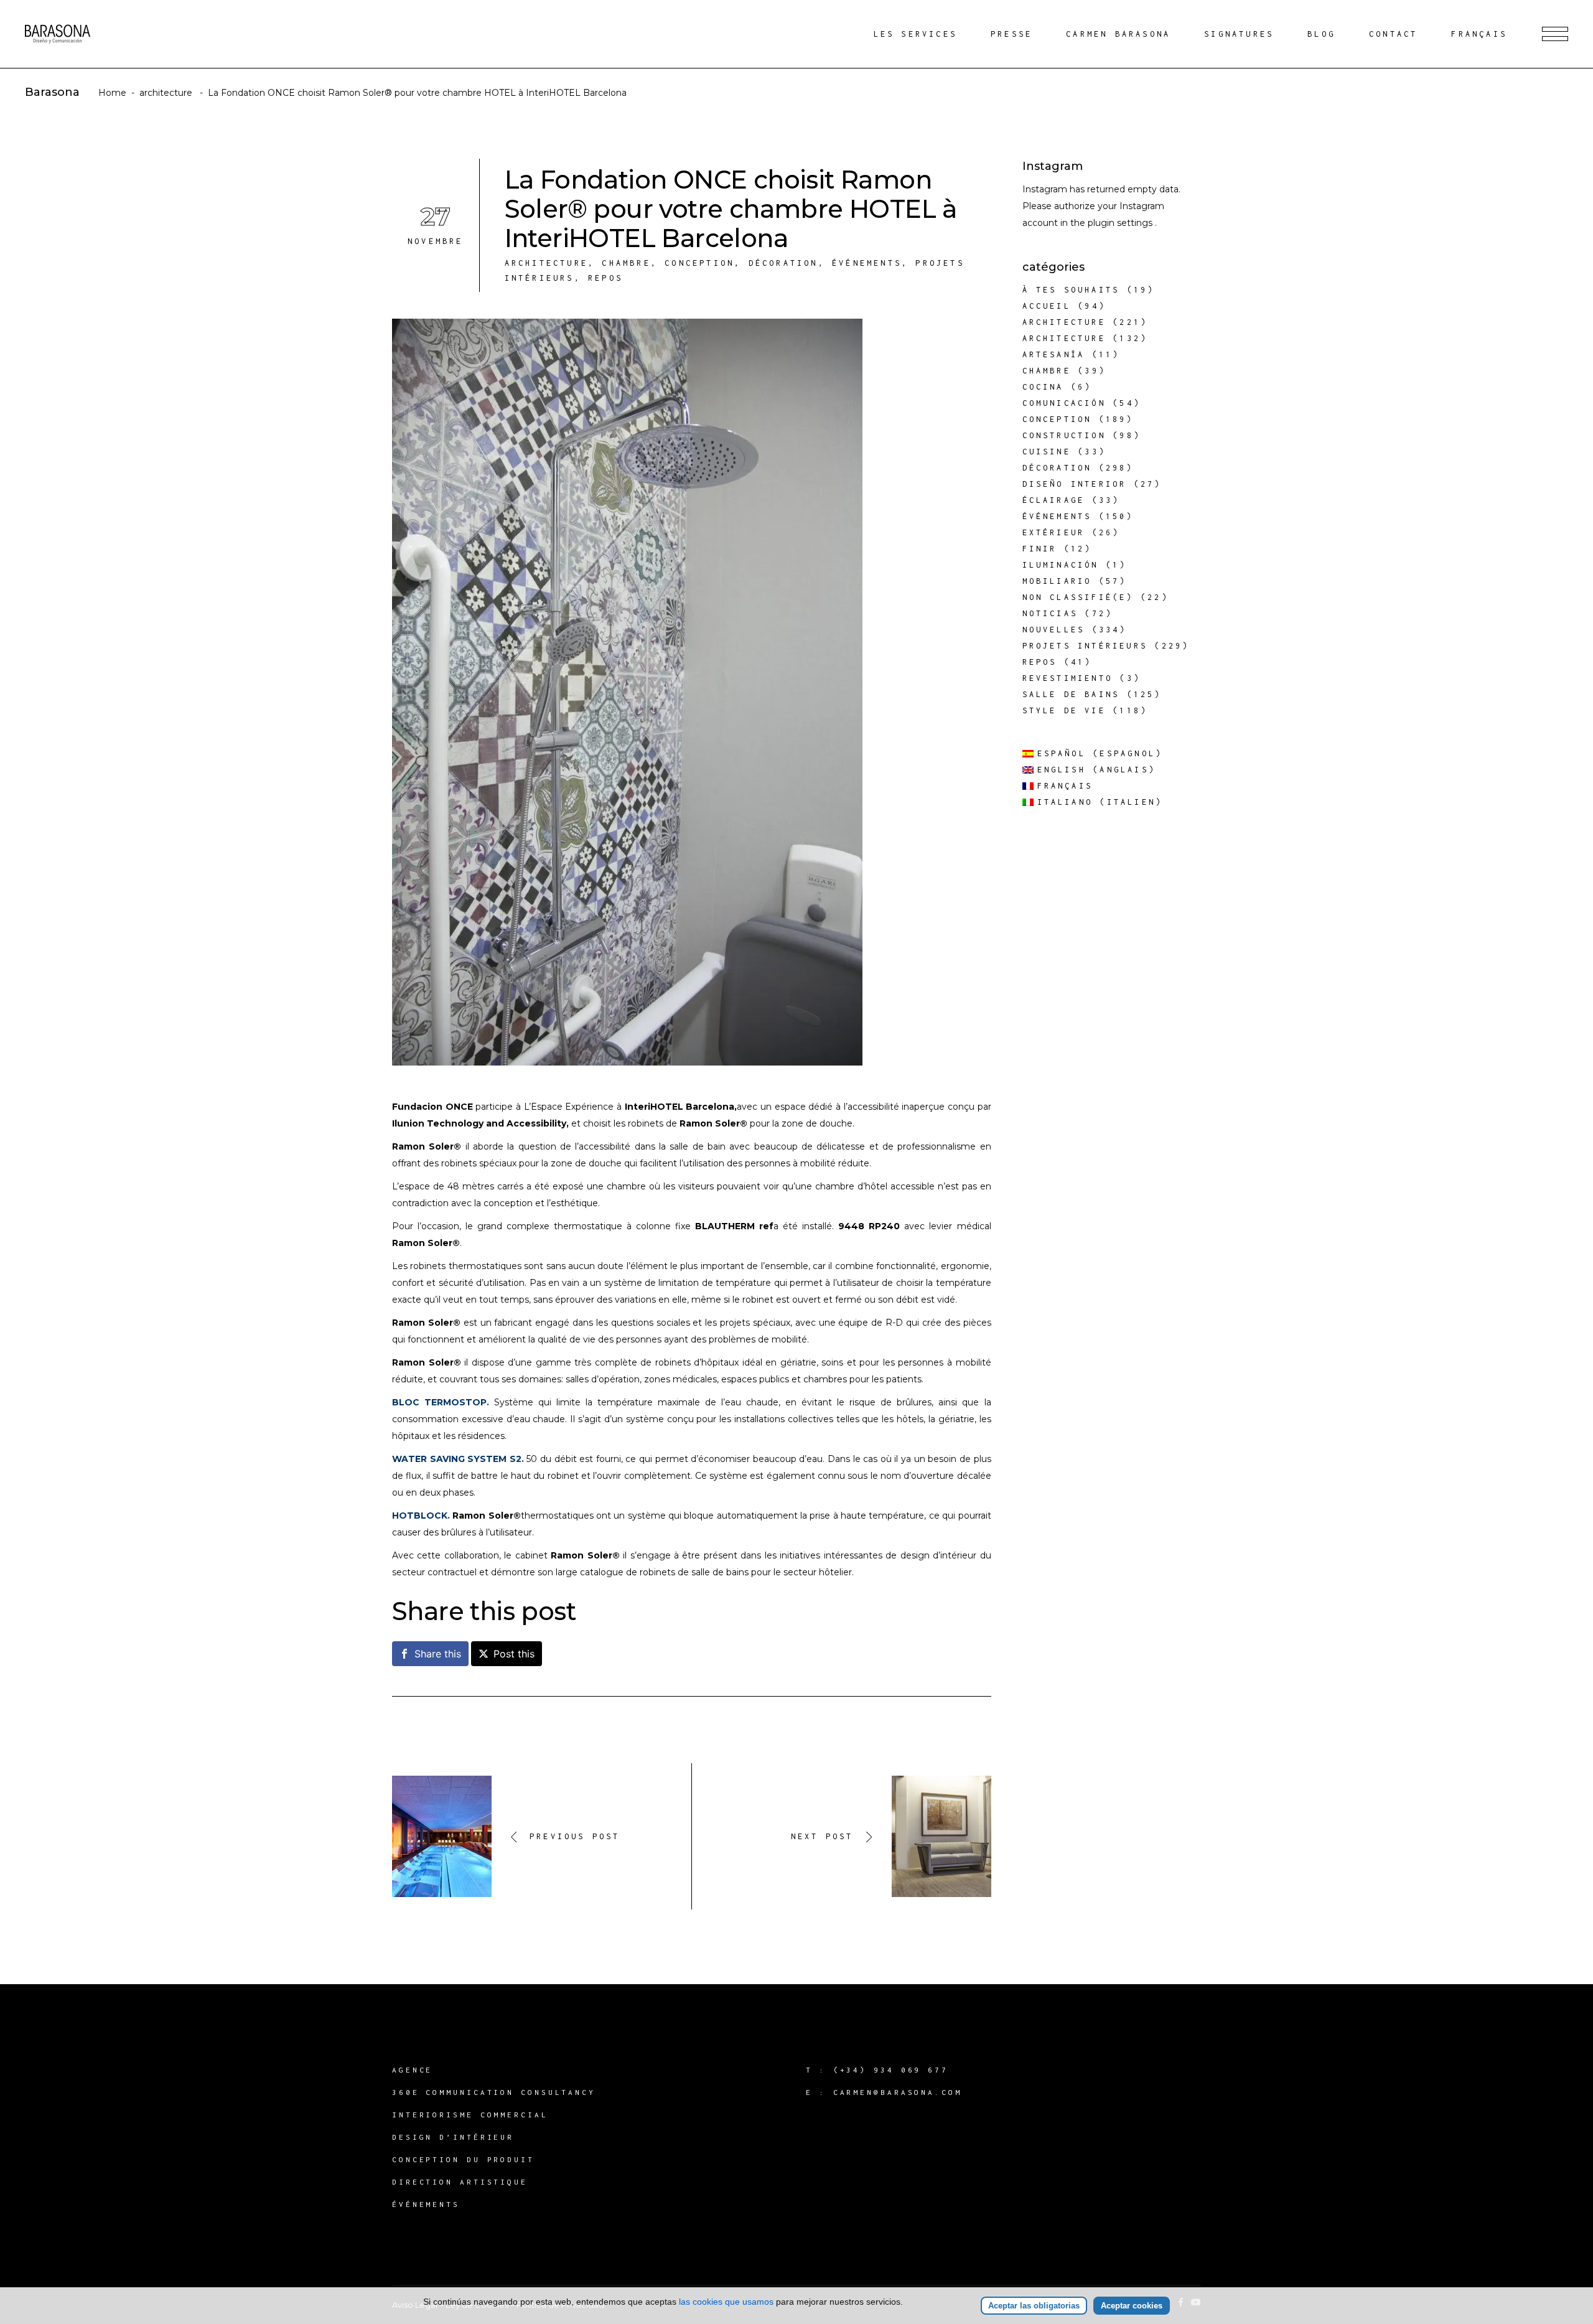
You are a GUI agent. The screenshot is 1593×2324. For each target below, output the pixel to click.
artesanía (1054, 354)
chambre (626, 263)
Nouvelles (1054, 630)
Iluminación (1061, 565)
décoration (783, 263)
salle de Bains (1071, 694)
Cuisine (1047, 452)
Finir (1040, 549)
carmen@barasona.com (898, 2092)
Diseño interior (1075, 484)
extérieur (1054, 532)
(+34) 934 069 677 (891, 2070)
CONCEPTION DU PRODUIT (463, 2159)
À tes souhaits (1071, 290)
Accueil (1047, 306)
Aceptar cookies (1132, 2306)
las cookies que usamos (726, 2302)
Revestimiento (1068, 678)
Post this (514, 1654)
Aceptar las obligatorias (1034, 2306)
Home (112, 93)
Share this (438, 1654)
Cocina (1043, 387)
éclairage (1054, 500)
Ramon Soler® (713, 1123)
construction (1064, 435)
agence (412, 2070)
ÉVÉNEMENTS (426, 2204)
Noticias (1050, 613)
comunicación (1064, 403)
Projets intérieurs (1085, 646)
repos (605, 278)
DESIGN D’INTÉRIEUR (453, 2137)
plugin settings (1121, 223)
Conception (699, 263)
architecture (166, 93)
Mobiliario (1057, 581)
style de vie (1064, 710)
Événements (867, 263)
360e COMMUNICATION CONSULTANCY (494, 2092)
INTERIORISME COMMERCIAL (470, 2115)
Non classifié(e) (1078, 597)
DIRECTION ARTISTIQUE (460, 2182)
